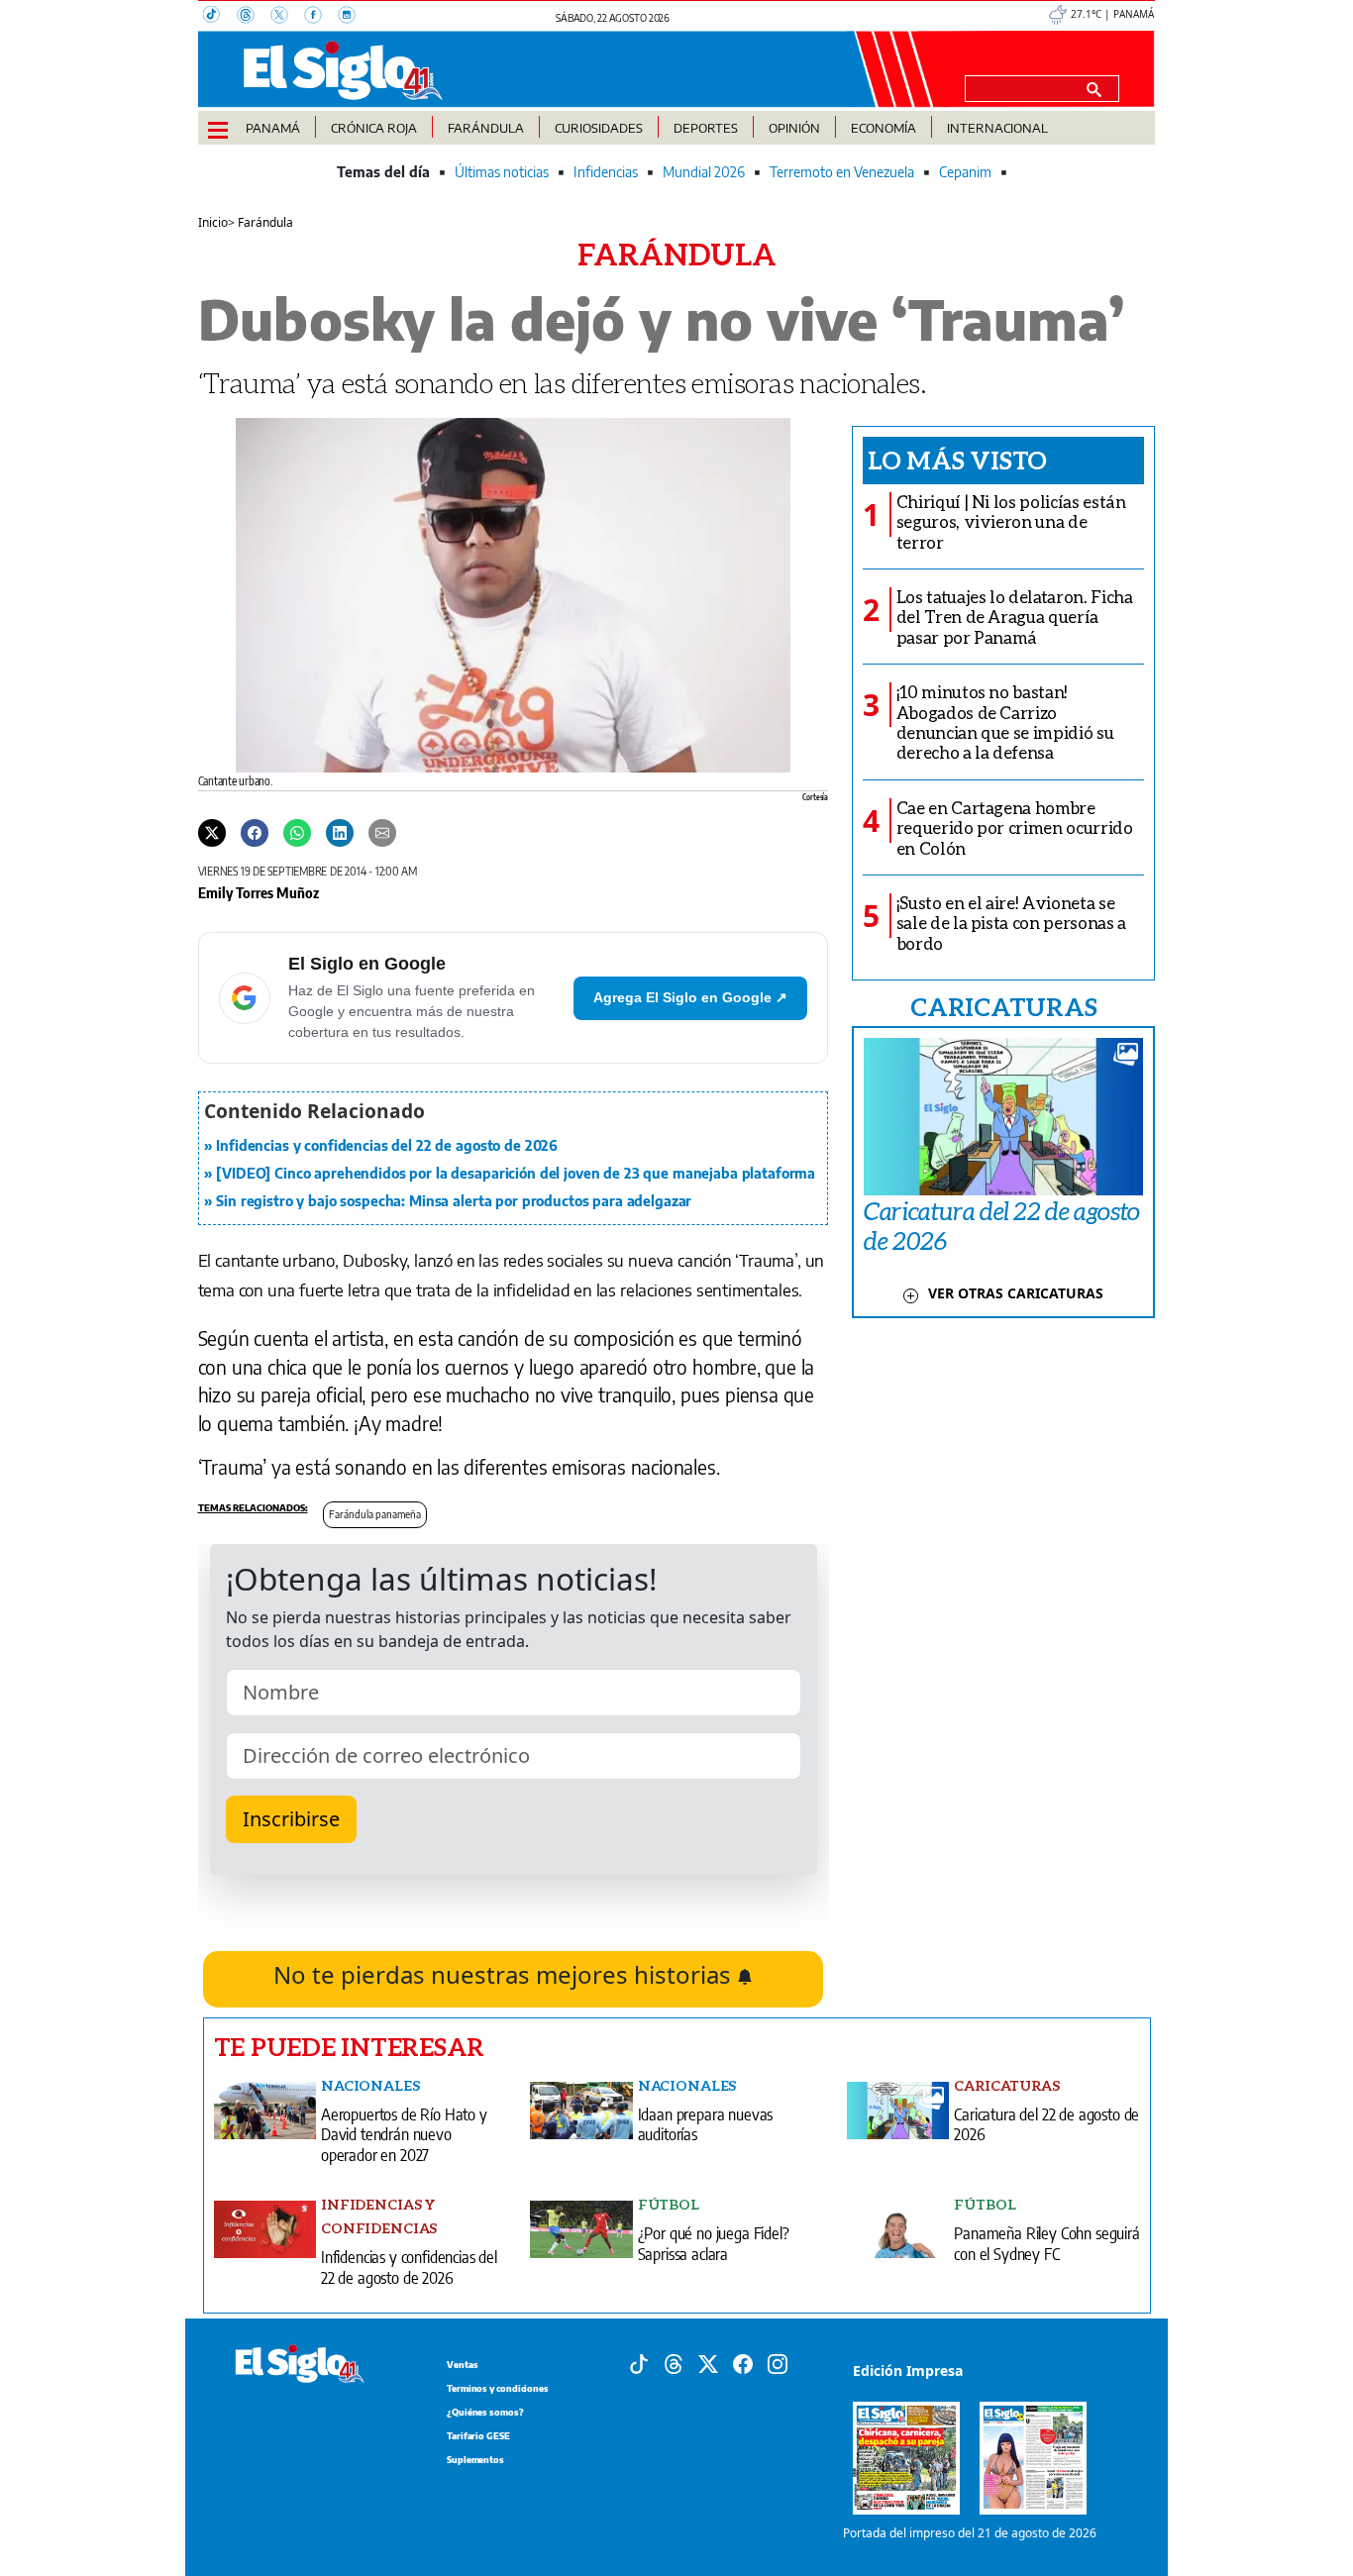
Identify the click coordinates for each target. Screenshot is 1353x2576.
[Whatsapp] (297, 832)
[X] (287, 17)
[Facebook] (321, 17)
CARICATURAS (1003, 1006)
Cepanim (965, 172)
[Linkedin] (340, 832)
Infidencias (606, 172)
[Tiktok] (639, 2362)
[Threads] (254, 17)
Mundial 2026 (704, 172)
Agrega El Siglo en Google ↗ (690, 997)
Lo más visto (957, 460)
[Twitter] (212, 832)
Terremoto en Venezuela (842, 172)
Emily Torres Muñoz (259, 892)
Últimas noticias (502, 172)
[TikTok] (220, 17)
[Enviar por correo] (382, 832)
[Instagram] (353, 17)
